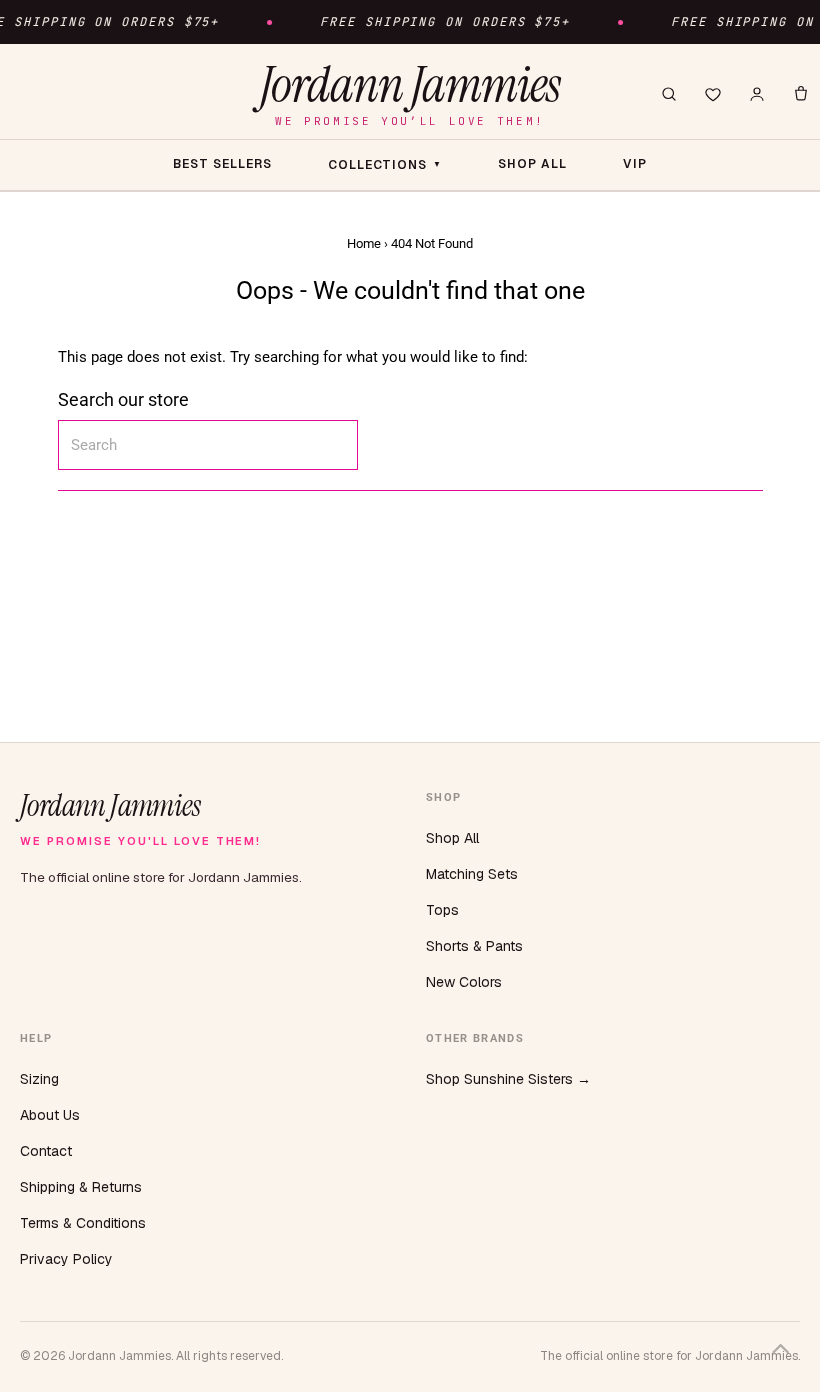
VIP (635, 164)
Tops (442, 910)
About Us (50, 1115)
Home (364, 243)
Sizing (39, 1079)
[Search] (669, 94)
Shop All (452, 838)
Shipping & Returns (81, 1187)
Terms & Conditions (83, 1223)
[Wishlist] (713, 94)
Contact (46, 1151)
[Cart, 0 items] (801, 94)
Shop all (532, 164)
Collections (385, 165)
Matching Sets (472, 874)
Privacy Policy (66, 1259)
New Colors (464, 982)
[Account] (757, 94)
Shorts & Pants (474, 946)
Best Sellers (222, 164)
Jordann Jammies (410, 93)
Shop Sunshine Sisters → (508, 1079)
